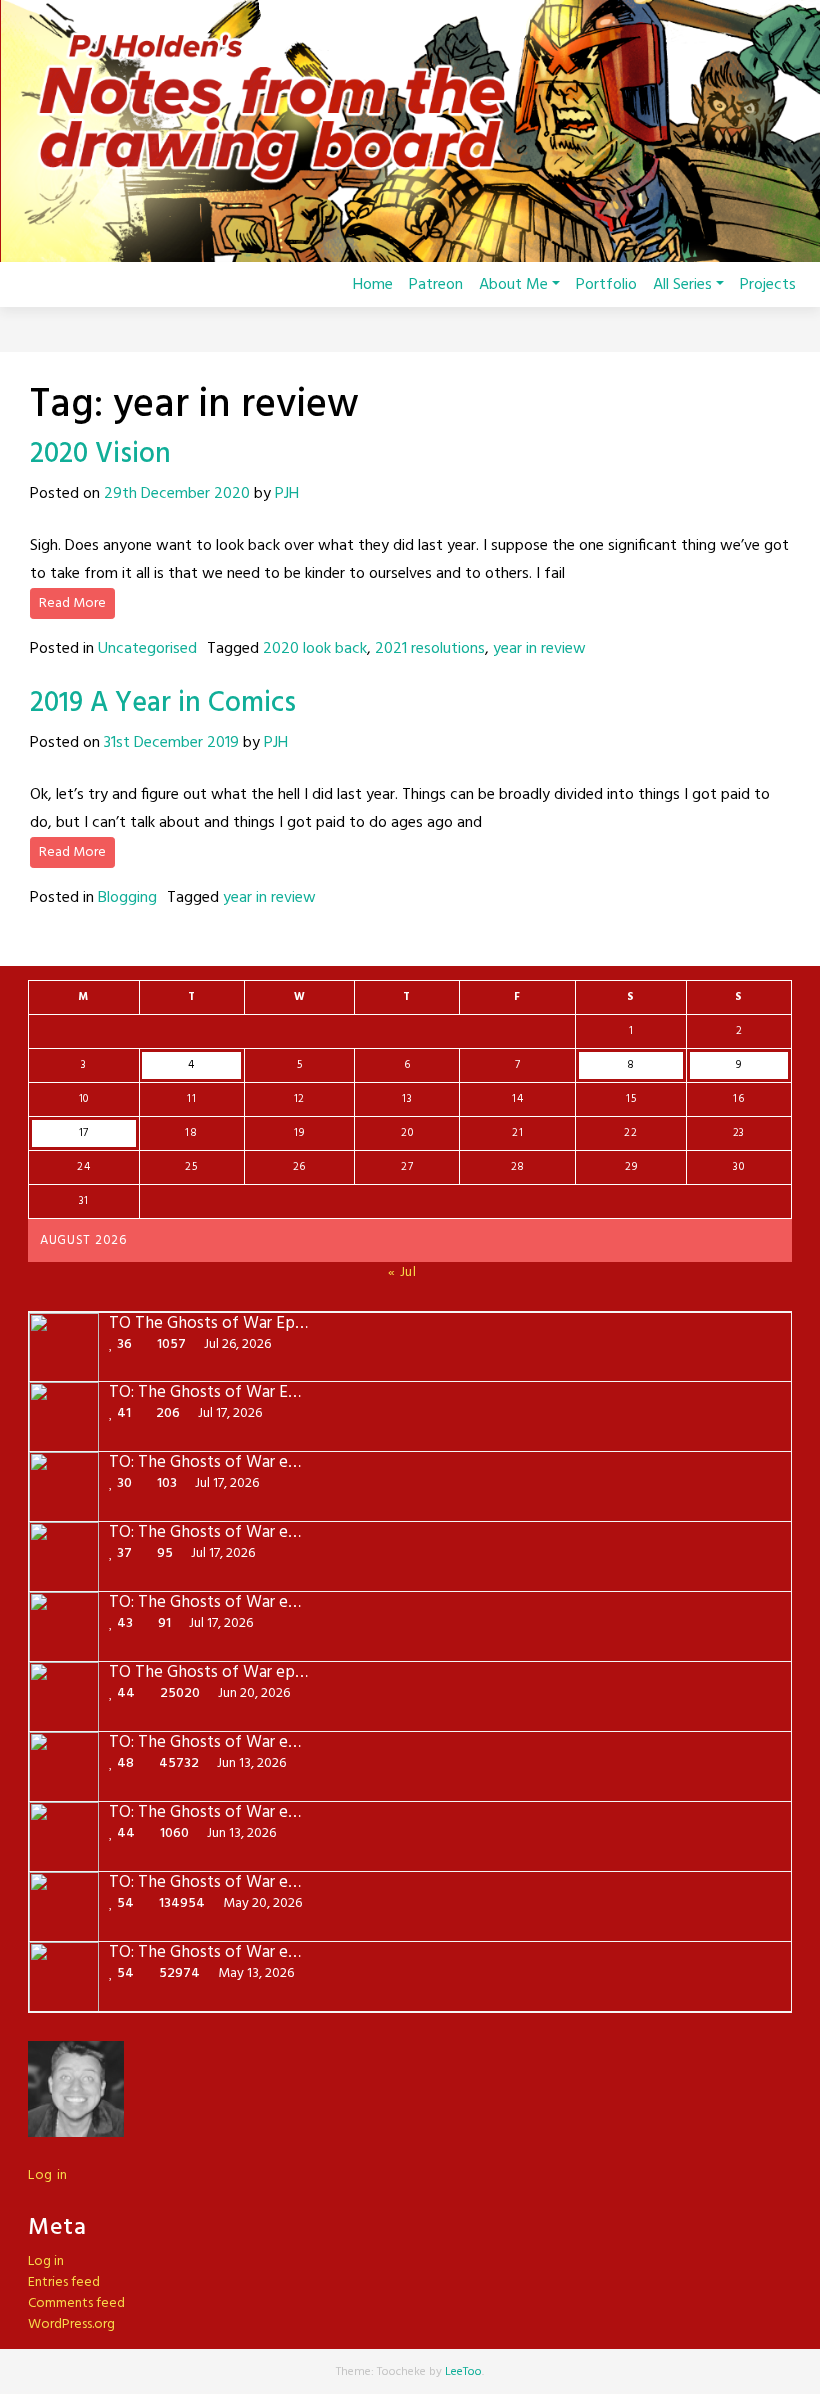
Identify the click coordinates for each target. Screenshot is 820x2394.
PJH (287, 494)
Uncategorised (147, 649)
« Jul (402, 1272)
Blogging (127, 898)
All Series (682, 285)
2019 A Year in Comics (163, 703)
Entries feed (64, 2282)
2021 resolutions (430, 649)
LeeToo (463, 2372)
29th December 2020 (177, 494)
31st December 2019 (171, 743)
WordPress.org (71, 2324)
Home (373, 285)
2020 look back (315, 649)
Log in (48, 2175)
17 (84, 1133)
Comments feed (76, 2303)
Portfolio (606, 285)
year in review (539, 649)
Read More (72, 603)
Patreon (436, 285)
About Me (513, 285)
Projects (768, 285)
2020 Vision (100, 454)
